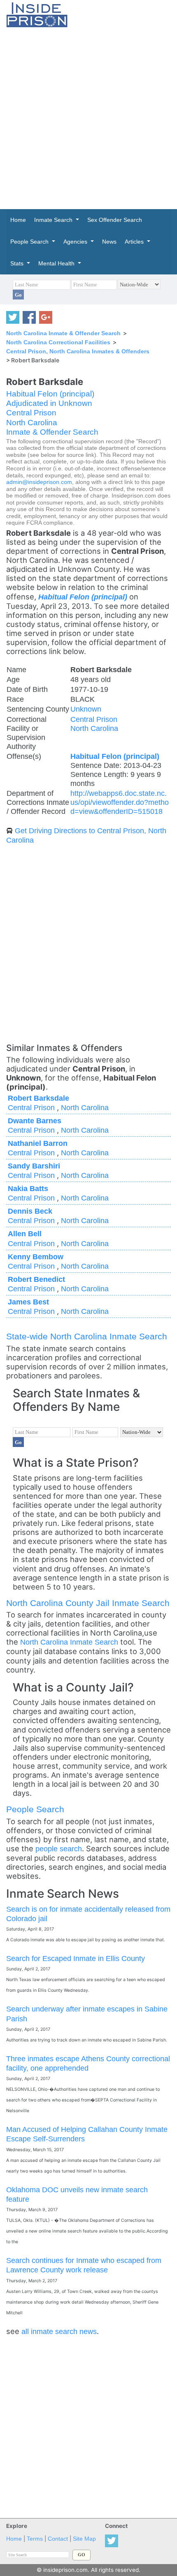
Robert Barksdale (38, 1098)
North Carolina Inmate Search (69, 1642)
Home (14, 2539)
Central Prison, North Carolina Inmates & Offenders (78, 351)
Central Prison (31, 413)
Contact (58, 2539)
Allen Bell (25, 1234)
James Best (28, 1302)
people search (59, 1849)
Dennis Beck (30, 1211)
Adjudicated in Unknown (49, 403)
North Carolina (32, 423)
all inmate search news (59, 2331)
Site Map (84, 2539)
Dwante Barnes (35, 1121)
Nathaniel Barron (38, 1143)
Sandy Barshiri (34, 1166)
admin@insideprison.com (39, 482)
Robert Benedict (36, 1279)
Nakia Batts (28, 1188)
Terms (35, 2539)
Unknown (86, 709)
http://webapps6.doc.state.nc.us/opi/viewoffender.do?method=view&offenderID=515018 (120, 802)
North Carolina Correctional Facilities (58, 342)
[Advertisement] (88, 118)
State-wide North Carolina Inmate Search (87, 1336)
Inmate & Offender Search (52, 432)
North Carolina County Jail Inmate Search (88, 1603)
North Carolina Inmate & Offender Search (63, 333)
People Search (35, 1809)
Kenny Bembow (36, 1257)
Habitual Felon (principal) (50, 394)
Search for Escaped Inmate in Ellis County (76, 1958)
